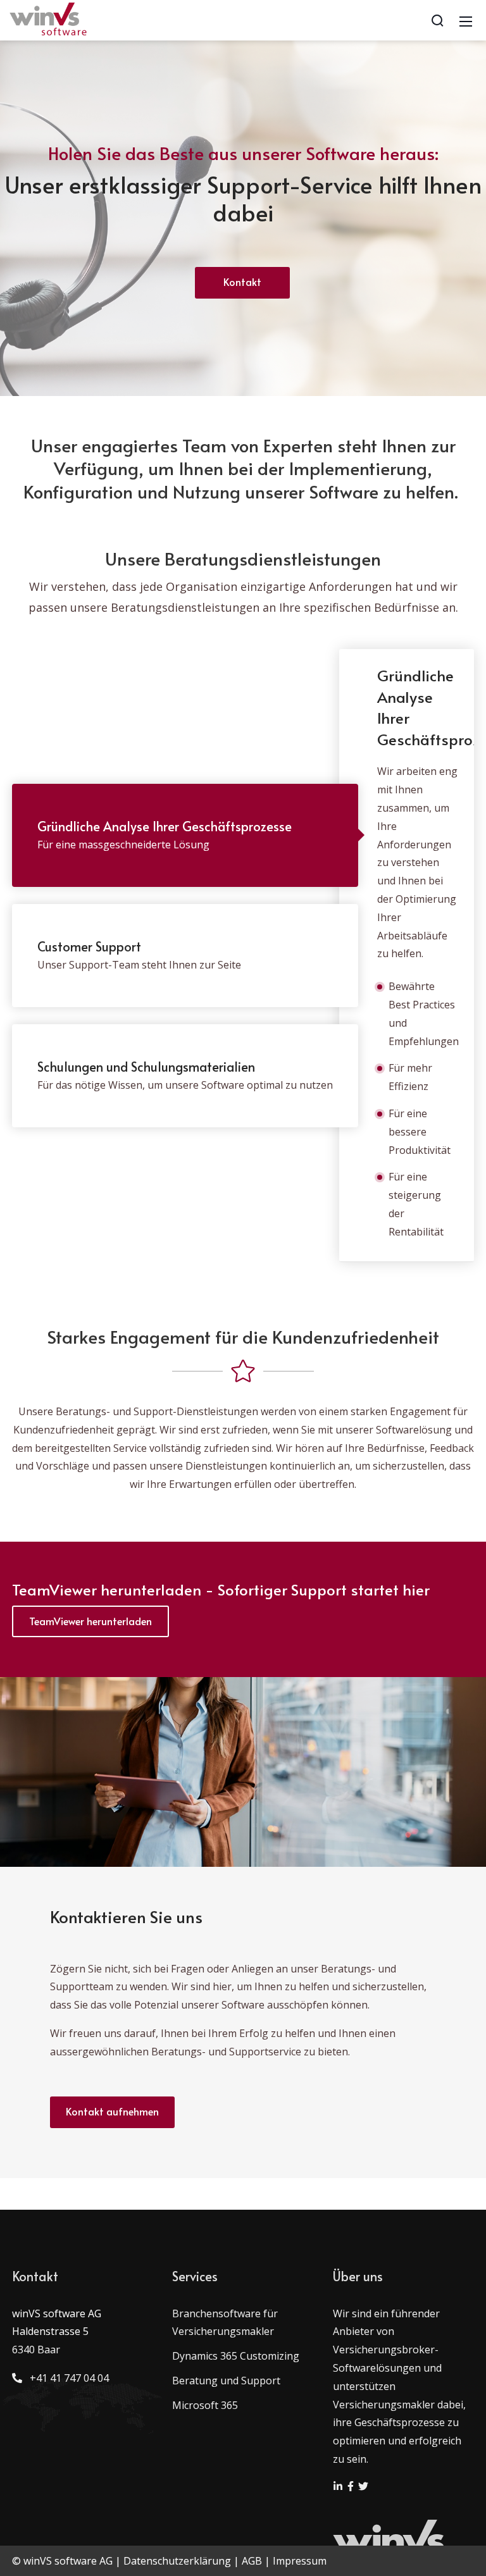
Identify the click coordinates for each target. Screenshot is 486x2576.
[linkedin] (339, 2487)
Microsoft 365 (205, 2405)
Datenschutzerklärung (177, 2561)
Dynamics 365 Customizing (236, 2356)
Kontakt (242, 282)
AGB (252, 2561)
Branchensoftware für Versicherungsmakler (225, 2323)
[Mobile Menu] (466, 20)
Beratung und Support (226, 2381)
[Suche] (437, 20)
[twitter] (363, 2487)
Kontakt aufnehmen (112, 2111)
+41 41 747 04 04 (67, 2378)
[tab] (185, 835)
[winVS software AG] (49, 19)
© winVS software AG (62, 2561)
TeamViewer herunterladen (90, 1621)
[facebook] (352, 2487)
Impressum (300, 2561)
